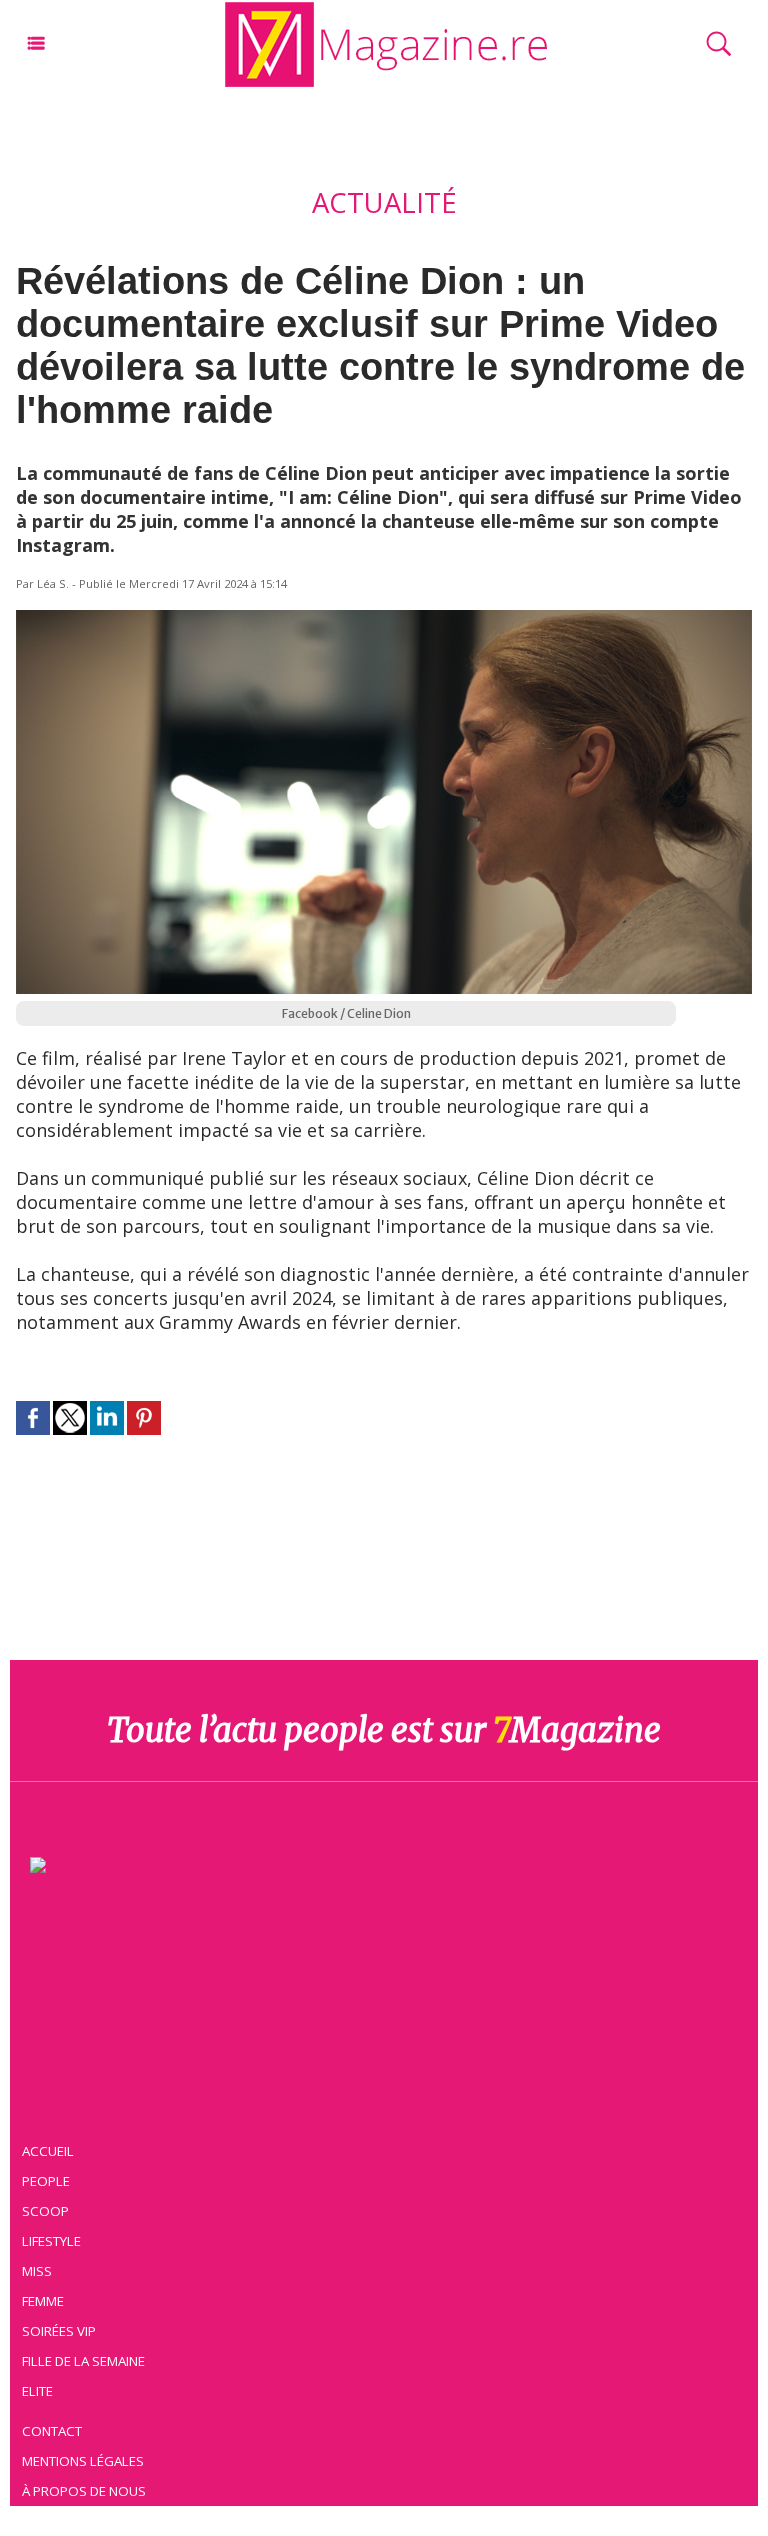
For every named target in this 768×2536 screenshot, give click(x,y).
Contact (52, 2431)
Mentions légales (83, 2461)
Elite (37, 2391)
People (46, 2181)
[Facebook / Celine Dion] (384, 619)
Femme (43, 2301)
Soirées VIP (59, 2331)
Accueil (48, 2151)
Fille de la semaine (83, 2361)
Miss (37, 2271)
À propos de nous (84, 2491)
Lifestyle (51, 2241)
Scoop (45, 2211)
